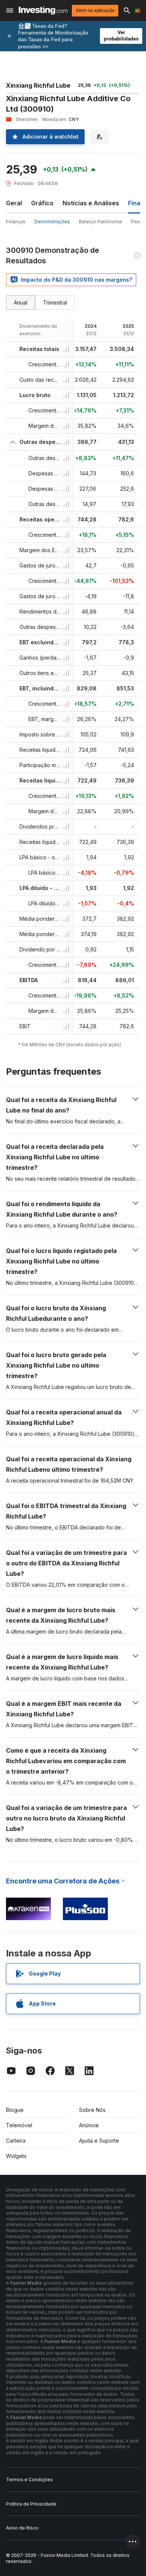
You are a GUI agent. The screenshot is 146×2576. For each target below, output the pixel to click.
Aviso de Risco (22, 2528)
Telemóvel (19, 2125)
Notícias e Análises (91, 203)
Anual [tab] (21, 302)
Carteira (16, 2141)
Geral (14, 203)
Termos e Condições (29, 2480)
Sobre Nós (92, 2110)
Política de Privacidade (31, 2504)
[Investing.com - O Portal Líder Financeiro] (43, 10)
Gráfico (42, 203)
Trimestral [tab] (55, 302)
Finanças (16, 222)
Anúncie (89, 2125)
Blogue (15, 2110)
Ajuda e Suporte (99, 2141)
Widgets (16, 2156)
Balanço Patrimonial (101, 222)
